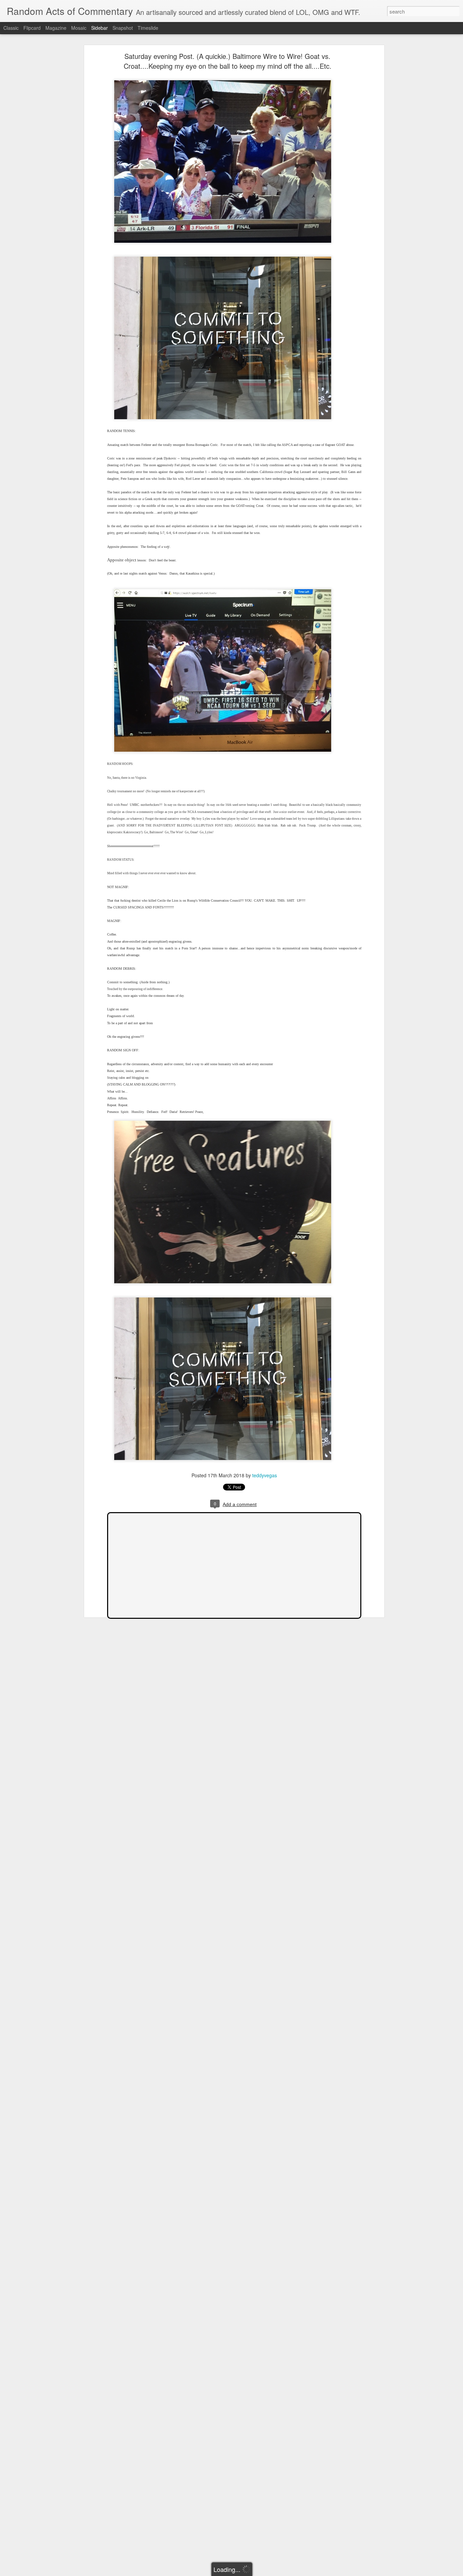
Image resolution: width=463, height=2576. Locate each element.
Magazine (56, 28)
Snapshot (123, 28)
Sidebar (99, 28)
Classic (11, 28)
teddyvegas (265, 1475)
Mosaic (79, 28)
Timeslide (148, 28)
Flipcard (32, 28)
